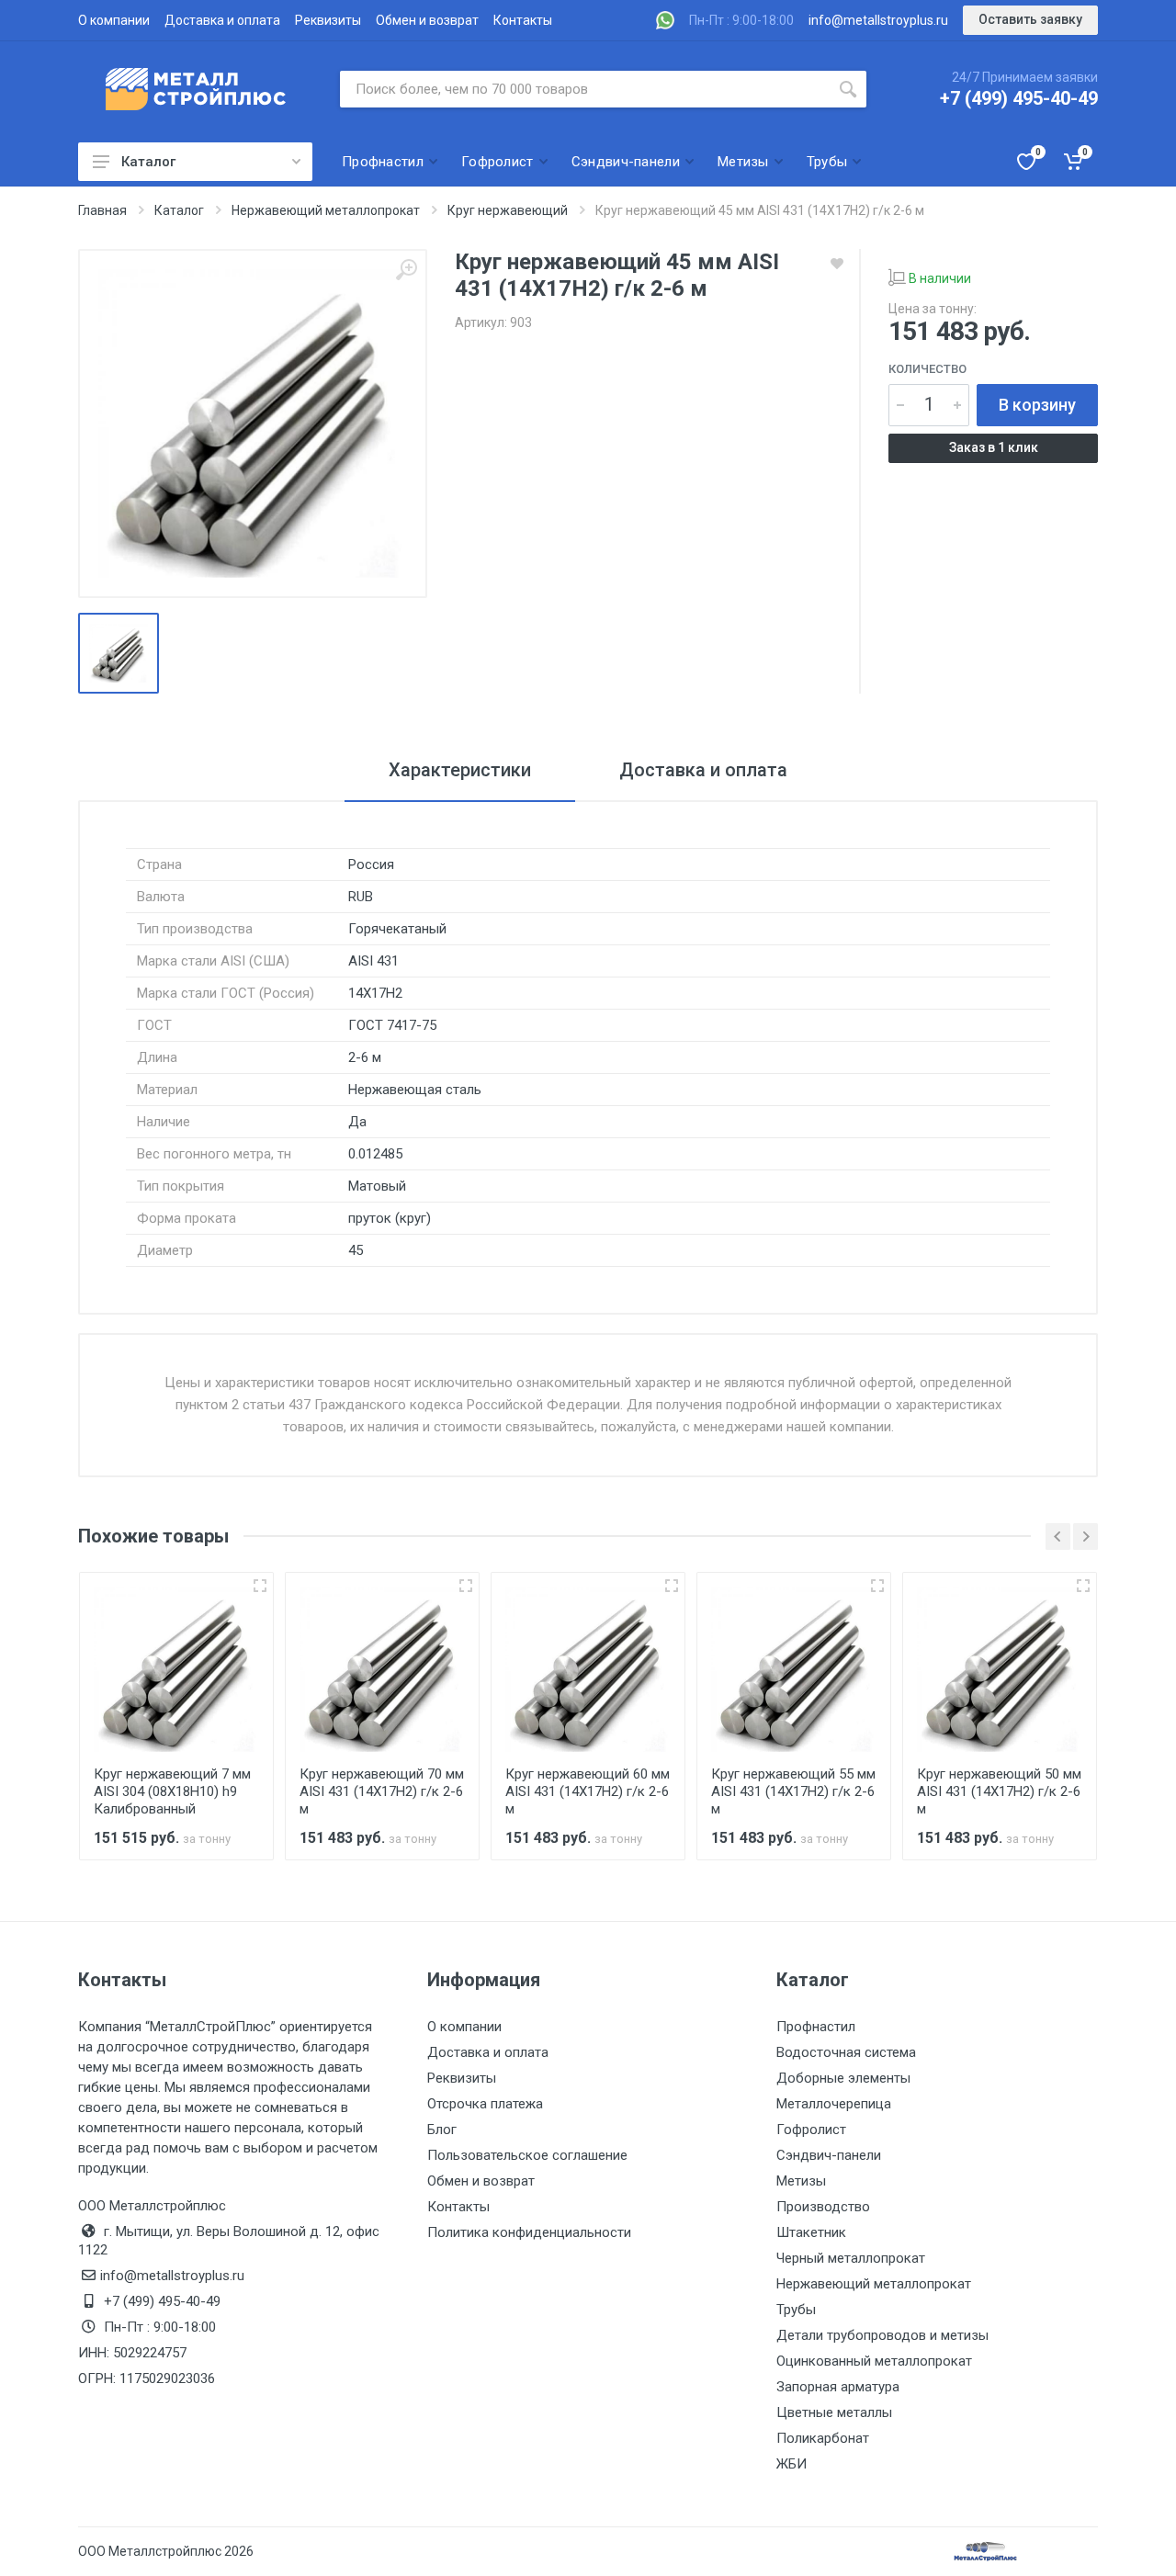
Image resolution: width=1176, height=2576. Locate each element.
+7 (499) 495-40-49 (1019, 98)
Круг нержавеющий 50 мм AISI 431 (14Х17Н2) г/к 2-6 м (999, 1791)
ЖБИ (792, 2464)
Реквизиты (328, 20)
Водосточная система (846, 2052)
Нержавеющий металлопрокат (874, 2284)
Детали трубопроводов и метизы (882, 2335)
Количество (927, 369)
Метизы (801, 2181)
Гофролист (811, 2130)
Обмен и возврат (427, 20)
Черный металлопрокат (851, 2258)
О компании (114, 20)
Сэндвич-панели (829, 2155)
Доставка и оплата (222, 20)
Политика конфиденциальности (529, 2232)
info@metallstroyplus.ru (878, 20)
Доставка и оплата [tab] (703, 770)
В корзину (1037, 405)
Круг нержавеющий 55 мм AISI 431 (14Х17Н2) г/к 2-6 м (793, 1791)
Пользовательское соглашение (527, 2155)
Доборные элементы (843, 2078)
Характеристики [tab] (460, 770)
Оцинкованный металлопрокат (874, 2361)
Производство (823, 2207)
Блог (442, 2130)
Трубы (796, 2310)
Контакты (523, 20)
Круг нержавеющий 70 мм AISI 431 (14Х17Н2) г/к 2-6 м (382, 1791)
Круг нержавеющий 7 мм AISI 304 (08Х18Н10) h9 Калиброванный (172, 1791)
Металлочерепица (834, 2104)
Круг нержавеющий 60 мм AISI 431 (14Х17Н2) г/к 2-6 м (588, 1791)
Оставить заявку (1030, 19)
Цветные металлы (834, 2412)
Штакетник (811, 2232)
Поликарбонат (823, 2438)
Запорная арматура (838, 2387)
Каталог (148, 162)
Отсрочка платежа (485, 2104)
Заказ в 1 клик (994, 447)
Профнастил (816, 2027)
